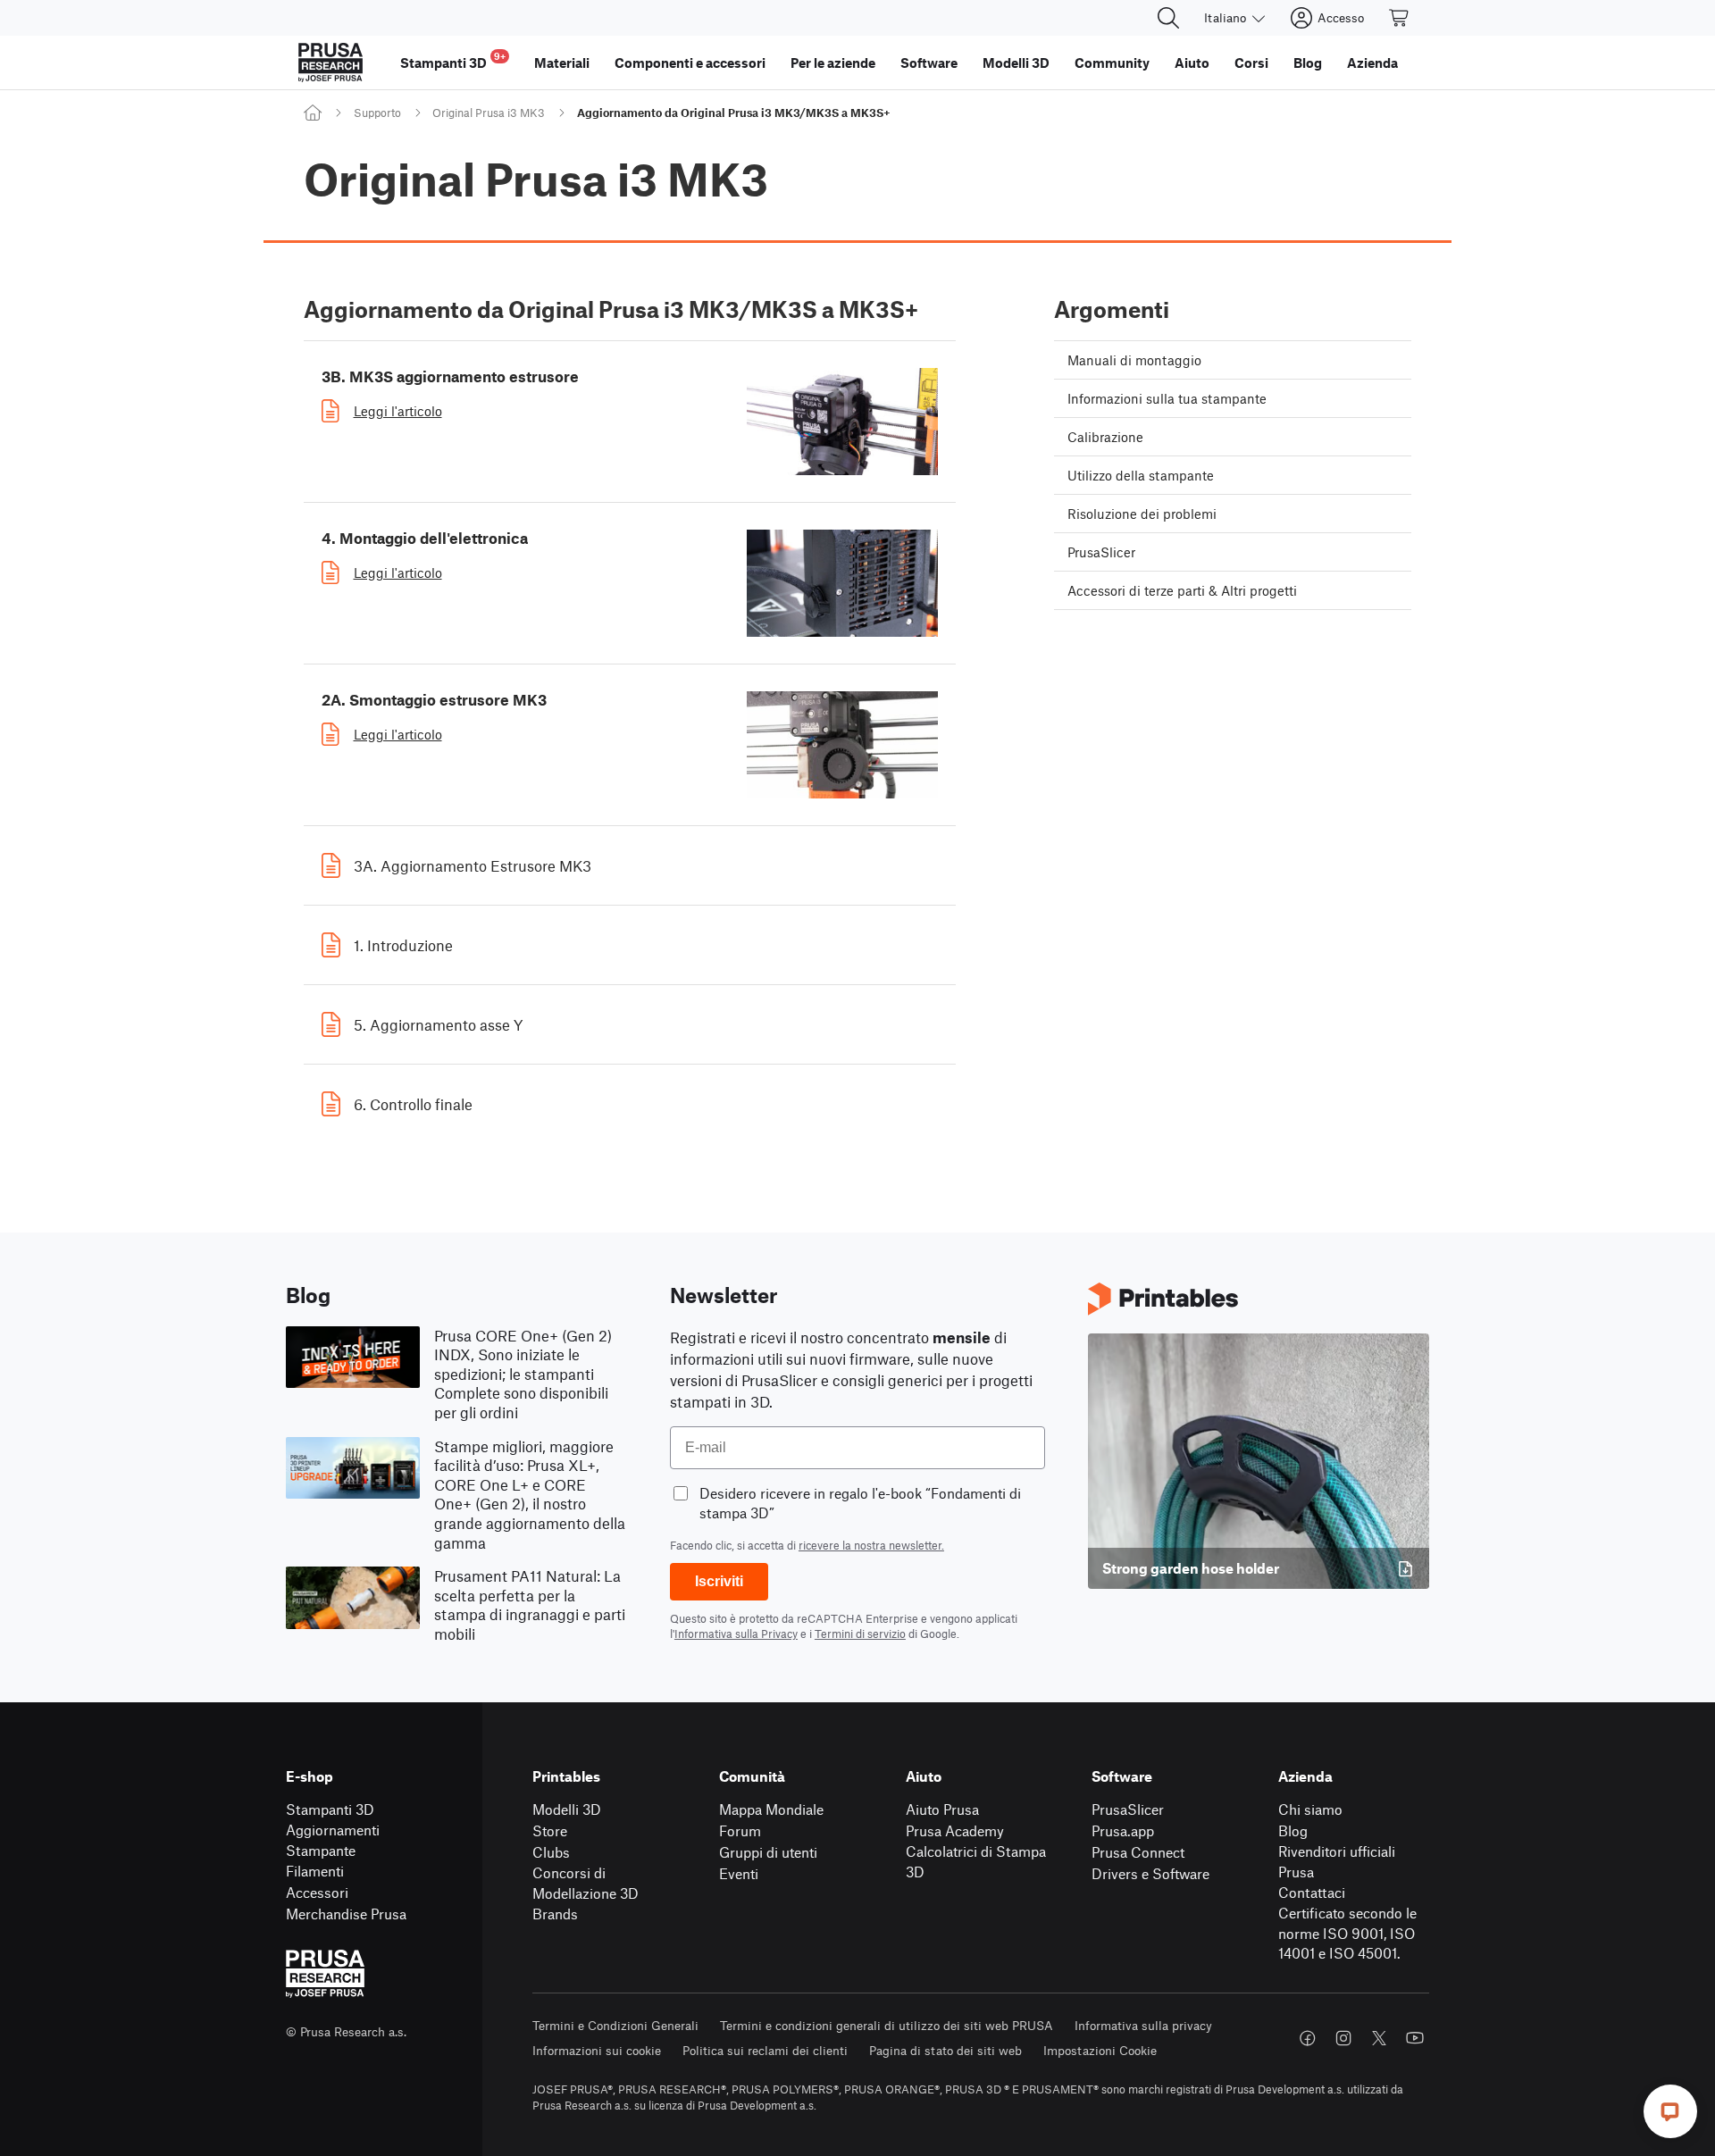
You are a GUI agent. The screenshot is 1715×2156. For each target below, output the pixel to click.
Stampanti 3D (330, 1809)
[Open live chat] (1670, 2111)
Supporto (377, 113)
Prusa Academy (955, 1830)
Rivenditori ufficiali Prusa (1337, 1861)
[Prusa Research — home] (330, 63)
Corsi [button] (1251, 63)
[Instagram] (1343, 2038)
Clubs (551, 1852)
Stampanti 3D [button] (453, 60)
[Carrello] (1400, 18)
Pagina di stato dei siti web (945, 2050)
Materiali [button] (562, 63)
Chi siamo (1310, 1809)
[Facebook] (1308, 2038)
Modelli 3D (567, 1809)
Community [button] (1112, 63)
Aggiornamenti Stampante (333, 1840)
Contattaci (1312, 1892)
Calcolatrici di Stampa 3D (976, 1861)
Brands (555, 1914)
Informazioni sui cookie (597, 2050)
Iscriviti (719, 1581)
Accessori (317, 1892)
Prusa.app (1123, 1830)
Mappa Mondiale (771, 1809)
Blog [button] (1308, 63)
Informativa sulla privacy (1143, 2025)
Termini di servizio (860, 1634)
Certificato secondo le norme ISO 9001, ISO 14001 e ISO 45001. (1347, 1933)
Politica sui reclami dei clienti (765, 2050)
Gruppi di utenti (768, 1852)
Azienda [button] (1372, 63)
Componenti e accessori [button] (690, 63)
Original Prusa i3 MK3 (489, 113)
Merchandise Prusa (346, 1914)
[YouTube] (1415, 2038)
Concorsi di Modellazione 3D (586, 1883)
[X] (1379, 2038)
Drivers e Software (1150, 1873)
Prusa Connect (1138, 1852)
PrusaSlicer (1128, 1809)
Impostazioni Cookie (1100, 2050)
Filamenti (315, 1871)
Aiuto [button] (1192, 63)
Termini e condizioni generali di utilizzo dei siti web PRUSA (887, 2025)
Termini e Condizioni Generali (615, 2025)
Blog (1293, 1830)
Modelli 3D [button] (1016, 63)
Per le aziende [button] (833, 63)
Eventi (739, 1873)
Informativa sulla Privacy (736, 1634)
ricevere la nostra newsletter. (871, 1545)
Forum (740, 1830)
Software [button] (929, 63)
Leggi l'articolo (398, 411)
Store (550, 1830)
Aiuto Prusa (942, 1809)
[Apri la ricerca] (1168, 18)
